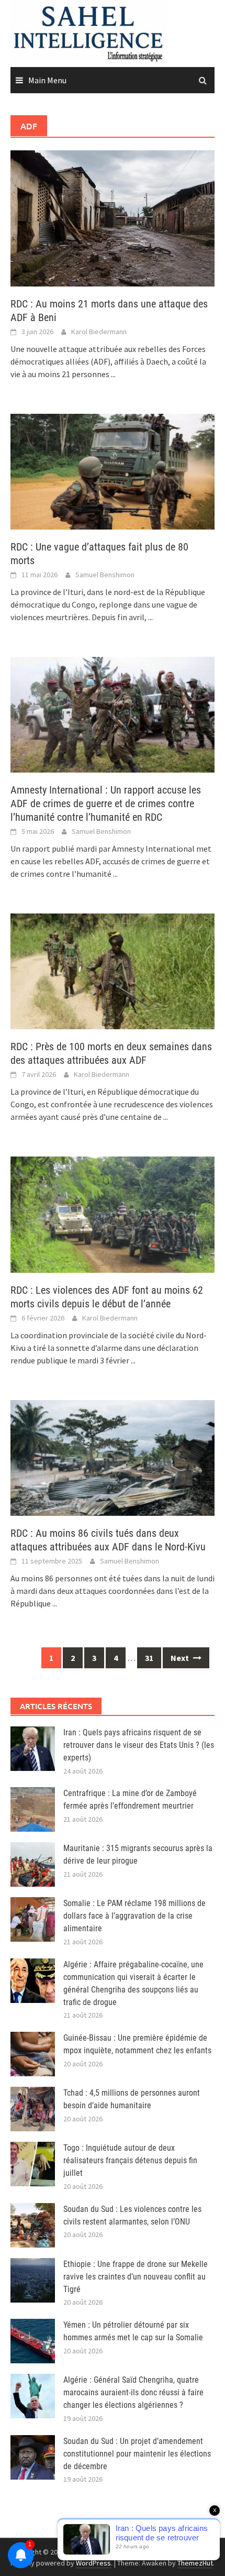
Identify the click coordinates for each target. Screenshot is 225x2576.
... (113, 374)
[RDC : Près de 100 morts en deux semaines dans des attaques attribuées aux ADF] (113, 971)
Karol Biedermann (99, 332)
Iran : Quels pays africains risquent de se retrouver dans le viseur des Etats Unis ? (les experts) (139, 1745)
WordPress (93, 2563)
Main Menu (47, 80)
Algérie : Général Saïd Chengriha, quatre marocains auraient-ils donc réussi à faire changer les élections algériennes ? (133, 2392)
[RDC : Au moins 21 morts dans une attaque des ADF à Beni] (113, 217)
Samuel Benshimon (105, 575)
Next (181, 1658)
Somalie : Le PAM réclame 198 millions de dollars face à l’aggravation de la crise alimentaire (134, 1916)
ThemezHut (195, 2563)
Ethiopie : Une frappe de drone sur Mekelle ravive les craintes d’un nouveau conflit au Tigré (136, 2277)
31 (149, 1658)
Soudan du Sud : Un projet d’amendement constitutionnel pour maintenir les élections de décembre (137, 2454)
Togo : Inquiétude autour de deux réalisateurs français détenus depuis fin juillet (130, 2160)
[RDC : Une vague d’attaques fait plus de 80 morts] (113, 470)
